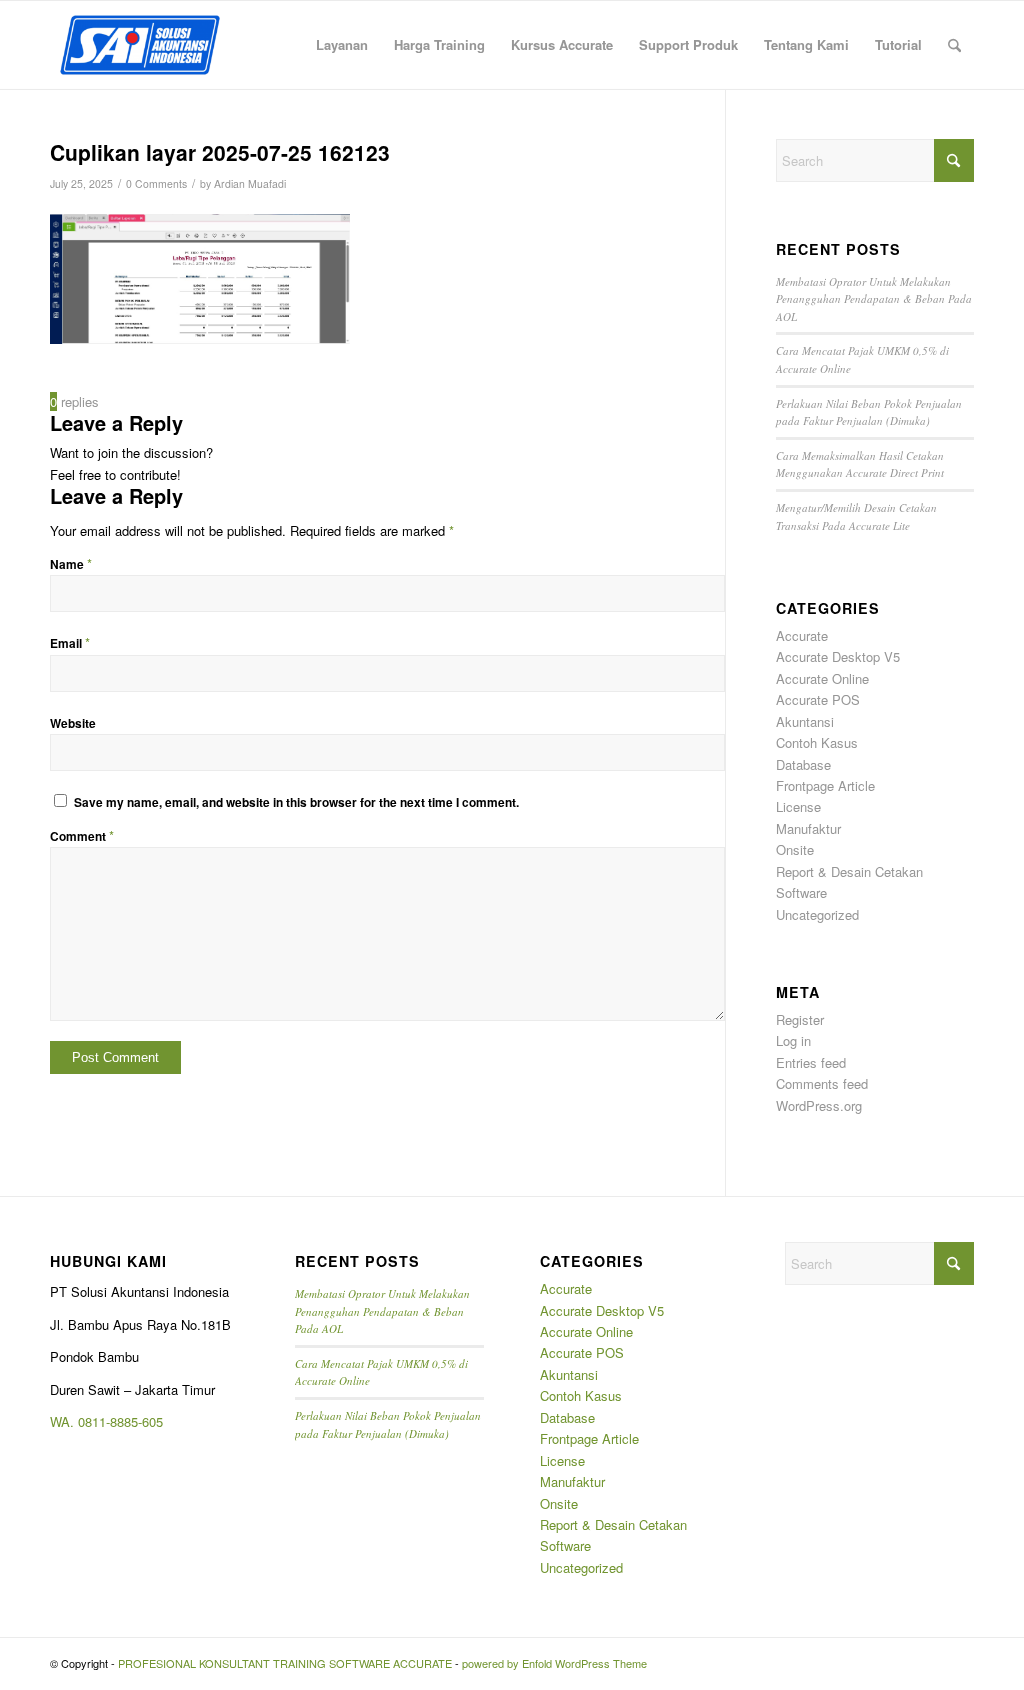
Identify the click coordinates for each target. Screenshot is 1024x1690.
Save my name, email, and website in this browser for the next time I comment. (296, 802)
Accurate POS (818, 699)
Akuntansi (805, 721)
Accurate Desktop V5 (838, 656)
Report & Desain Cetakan (849, 871)
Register (800, 1019)
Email (70, 643)
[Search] (954, 45)
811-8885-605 (124, 1421)
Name (71, 564)
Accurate (802, 635)
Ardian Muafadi (250, 183)
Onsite (795, 849)
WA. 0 (67, 1421)
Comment (82, 836)
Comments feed (822, 1083)
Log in (793, 1040)
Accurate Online (822, 678)
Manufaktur (808, 828)
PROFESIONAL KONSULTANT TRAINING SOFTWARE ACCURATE (285, 1663)
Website (73, 723)
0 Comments (156, 183)
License (798, 806)
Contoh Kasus (817, 742)
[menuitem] (342, 45)
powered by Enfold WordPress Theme (554, 1663)
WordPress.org (819, 1105)
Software (801, 892)
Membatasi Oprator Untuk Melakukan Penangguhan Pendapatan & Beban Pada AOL (874, 299)
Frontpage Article (825, 785)
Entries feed (811, 1062)
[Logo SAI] (140, 45)
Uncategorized (817, 914)
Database (803, 764)
